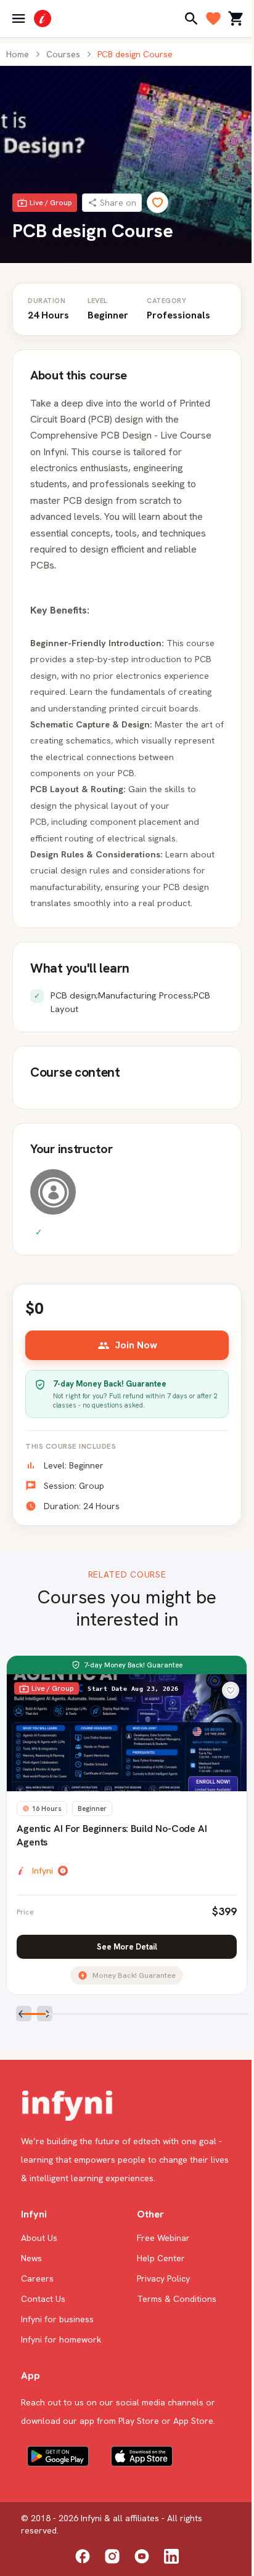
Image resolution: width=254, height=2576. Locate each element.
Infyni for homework (61, 2339)
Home (18, 54)
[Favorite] (158, 202)
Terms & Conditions (177, 2299)
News (31, 2258)
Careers (37, 2278)
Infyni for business (57, 2319)
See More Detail (127, 1947)
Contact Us (43, 2299)
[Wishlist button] (231, 1690)
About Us (39, 2238)
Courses (63, 54)
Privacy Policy (163, 2278)
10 (236, 2016)
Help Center (161, 2258)
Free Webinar (163, 2238)
